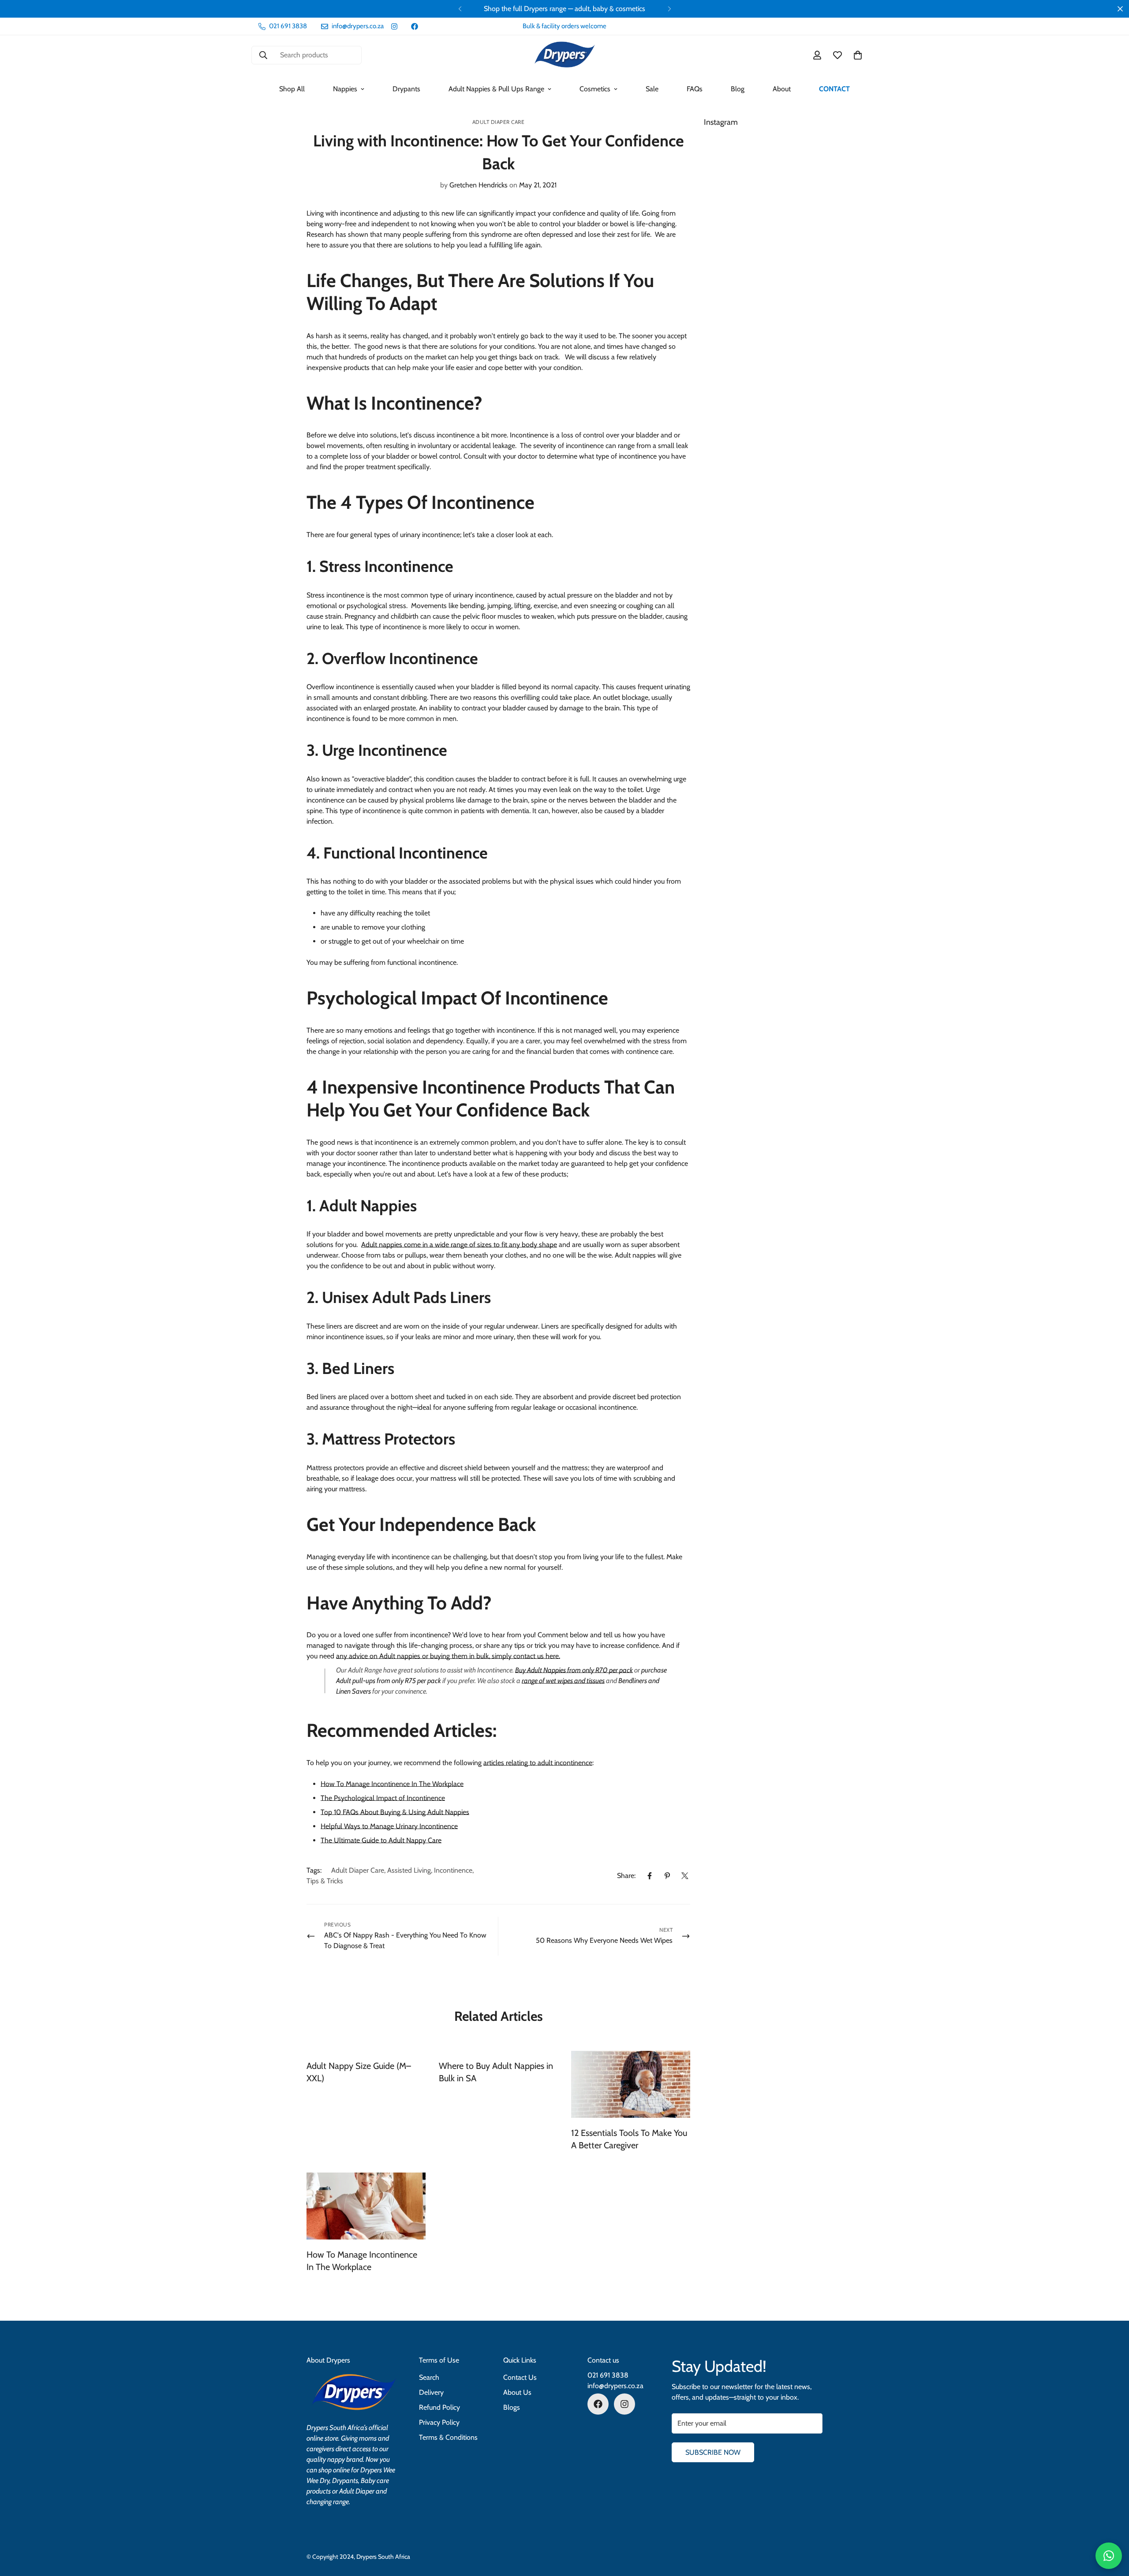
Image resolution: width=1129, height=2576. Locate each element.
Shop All (292, 89)
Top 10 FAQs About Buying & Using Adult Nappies (395, 1812)
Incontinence (453, 1870)
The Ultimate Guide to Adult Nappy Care (381, 1840)
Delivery (431, 2392)
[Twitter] (685, 1876)
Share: (626, 1876)
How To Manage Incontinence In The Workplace (392, 1784)
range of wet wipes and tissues (563, 1681)
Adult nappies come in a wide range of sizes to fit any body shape (459, 1245)
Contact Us (520, 2377)
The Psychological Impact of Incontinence (383, 1798)
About (782, 89)
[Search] (263, 55)
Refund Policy (439, 2407)
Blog (738, 89)
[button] (858, 55)
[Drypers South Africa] (565, 55)
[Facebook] (415, 26)
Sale (652, 89)
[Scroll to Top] (1112, 2528)
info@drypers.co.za (615, 2386)
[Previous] (460, 9)
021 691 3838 (608, 2375)
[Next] (669, 9)
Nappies (345, 89)
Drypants (406, 89)
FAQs (695, 89)
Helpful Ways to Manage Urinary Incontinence (389, 1826)
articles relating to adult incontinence (538, 1763)
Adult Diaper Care (499, 122)
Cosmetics (595, 89)
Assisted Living (409, 1870)
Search (429, 2377)
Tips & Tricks (325, 1881)
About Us (517, 2392)
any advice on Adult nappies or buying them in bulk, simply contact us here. (448, 1656)
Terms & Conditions (448, 2437)
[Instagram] (394, 26)
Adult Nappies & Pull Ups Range (496, 89)
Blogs (512, 2407)
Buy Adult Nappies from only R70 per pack (574, 1670)
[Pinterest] (667, 1876)
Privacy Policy (439, 2422)
